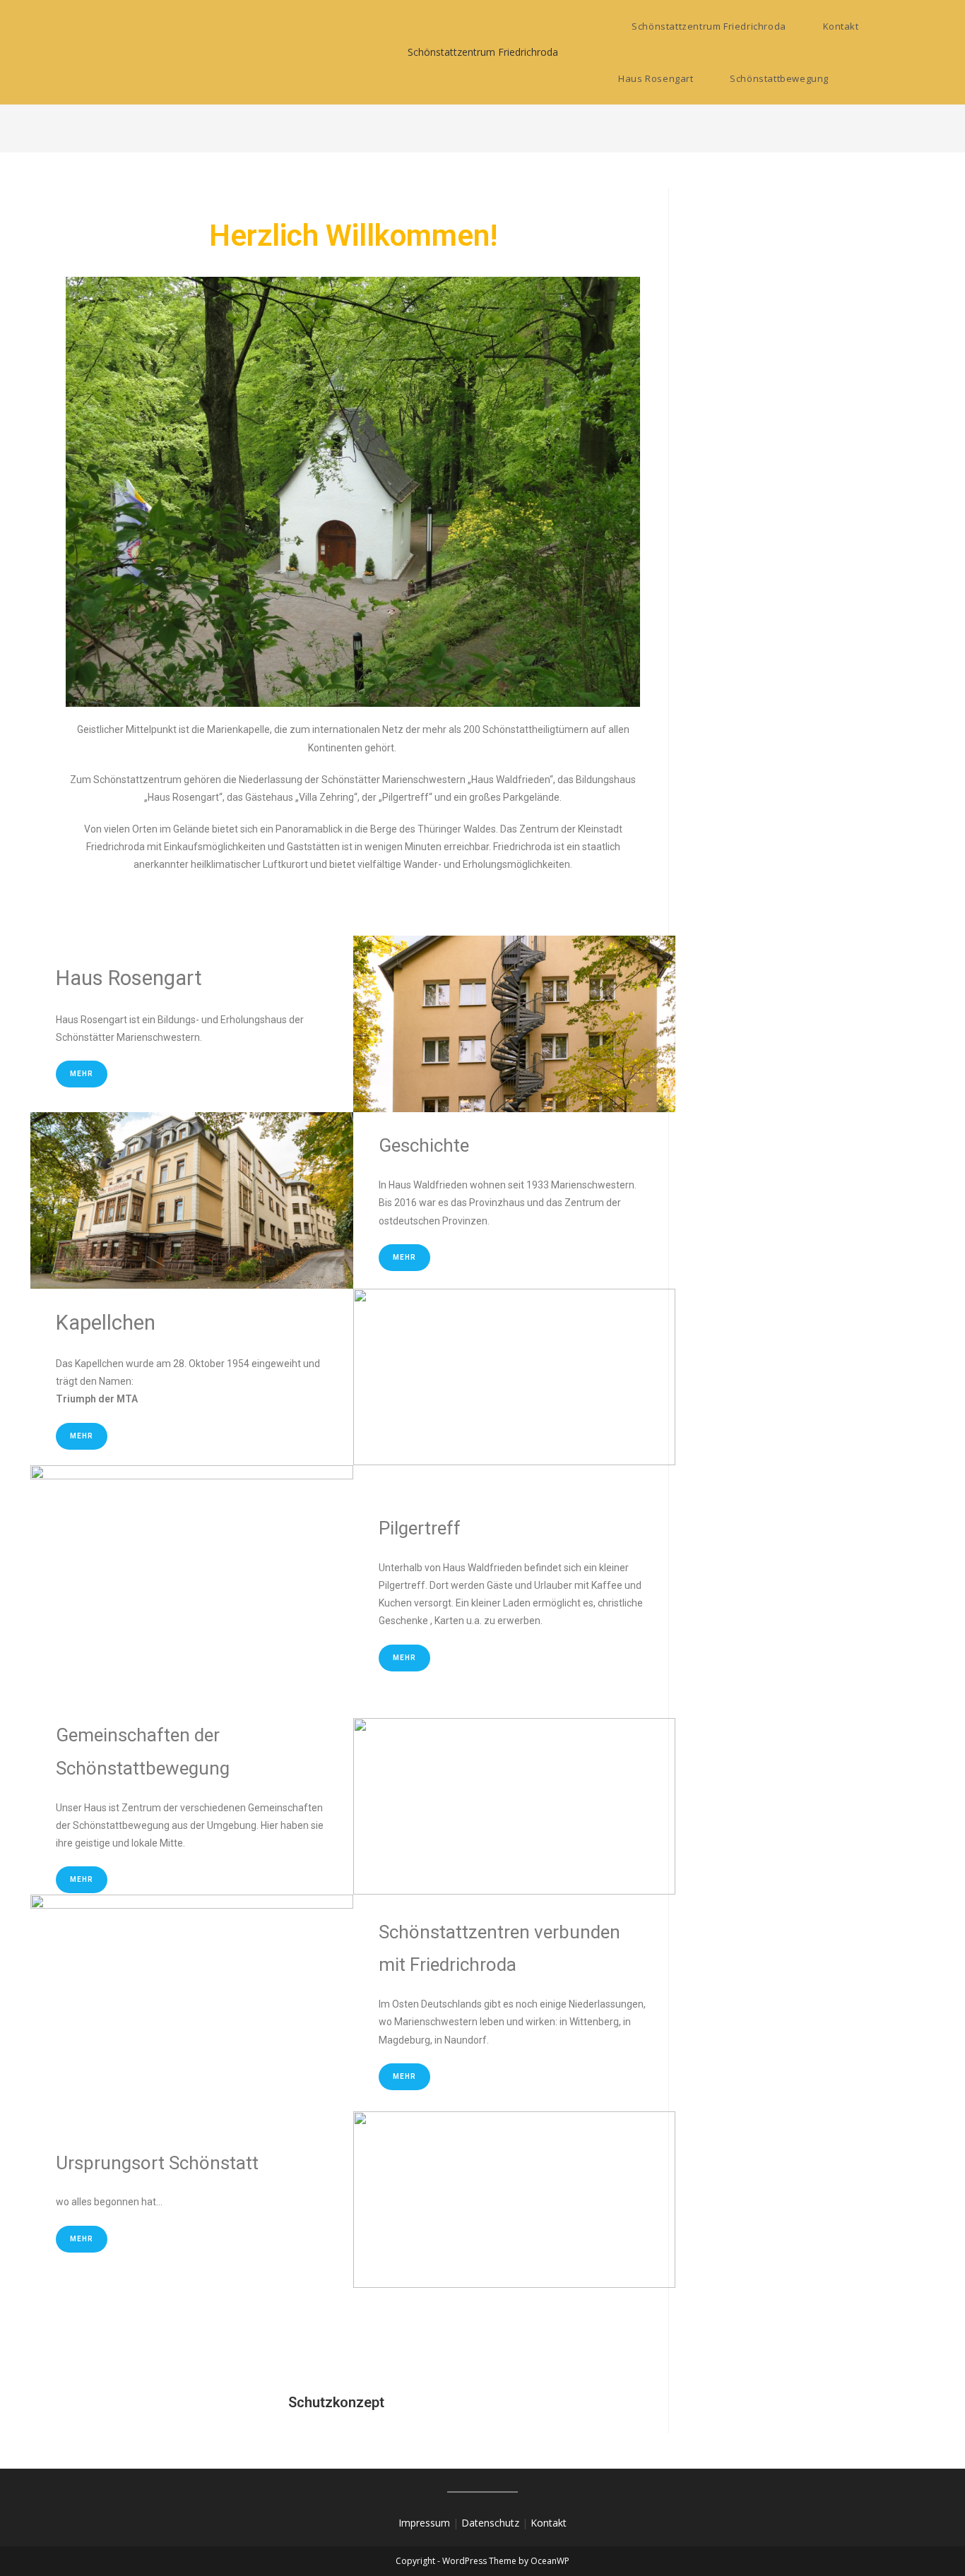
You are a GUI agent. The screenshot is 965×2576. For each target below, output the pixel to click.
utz (512, 2523)
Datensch (483, 2523)
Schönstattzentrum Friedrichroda (483, 52)
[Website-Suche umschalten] (869, 78)
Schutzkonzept (225, 2402)
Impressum (424, 2523)
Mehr (82, 1074)
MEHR (82, 1879)
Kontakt (549, 2523)
